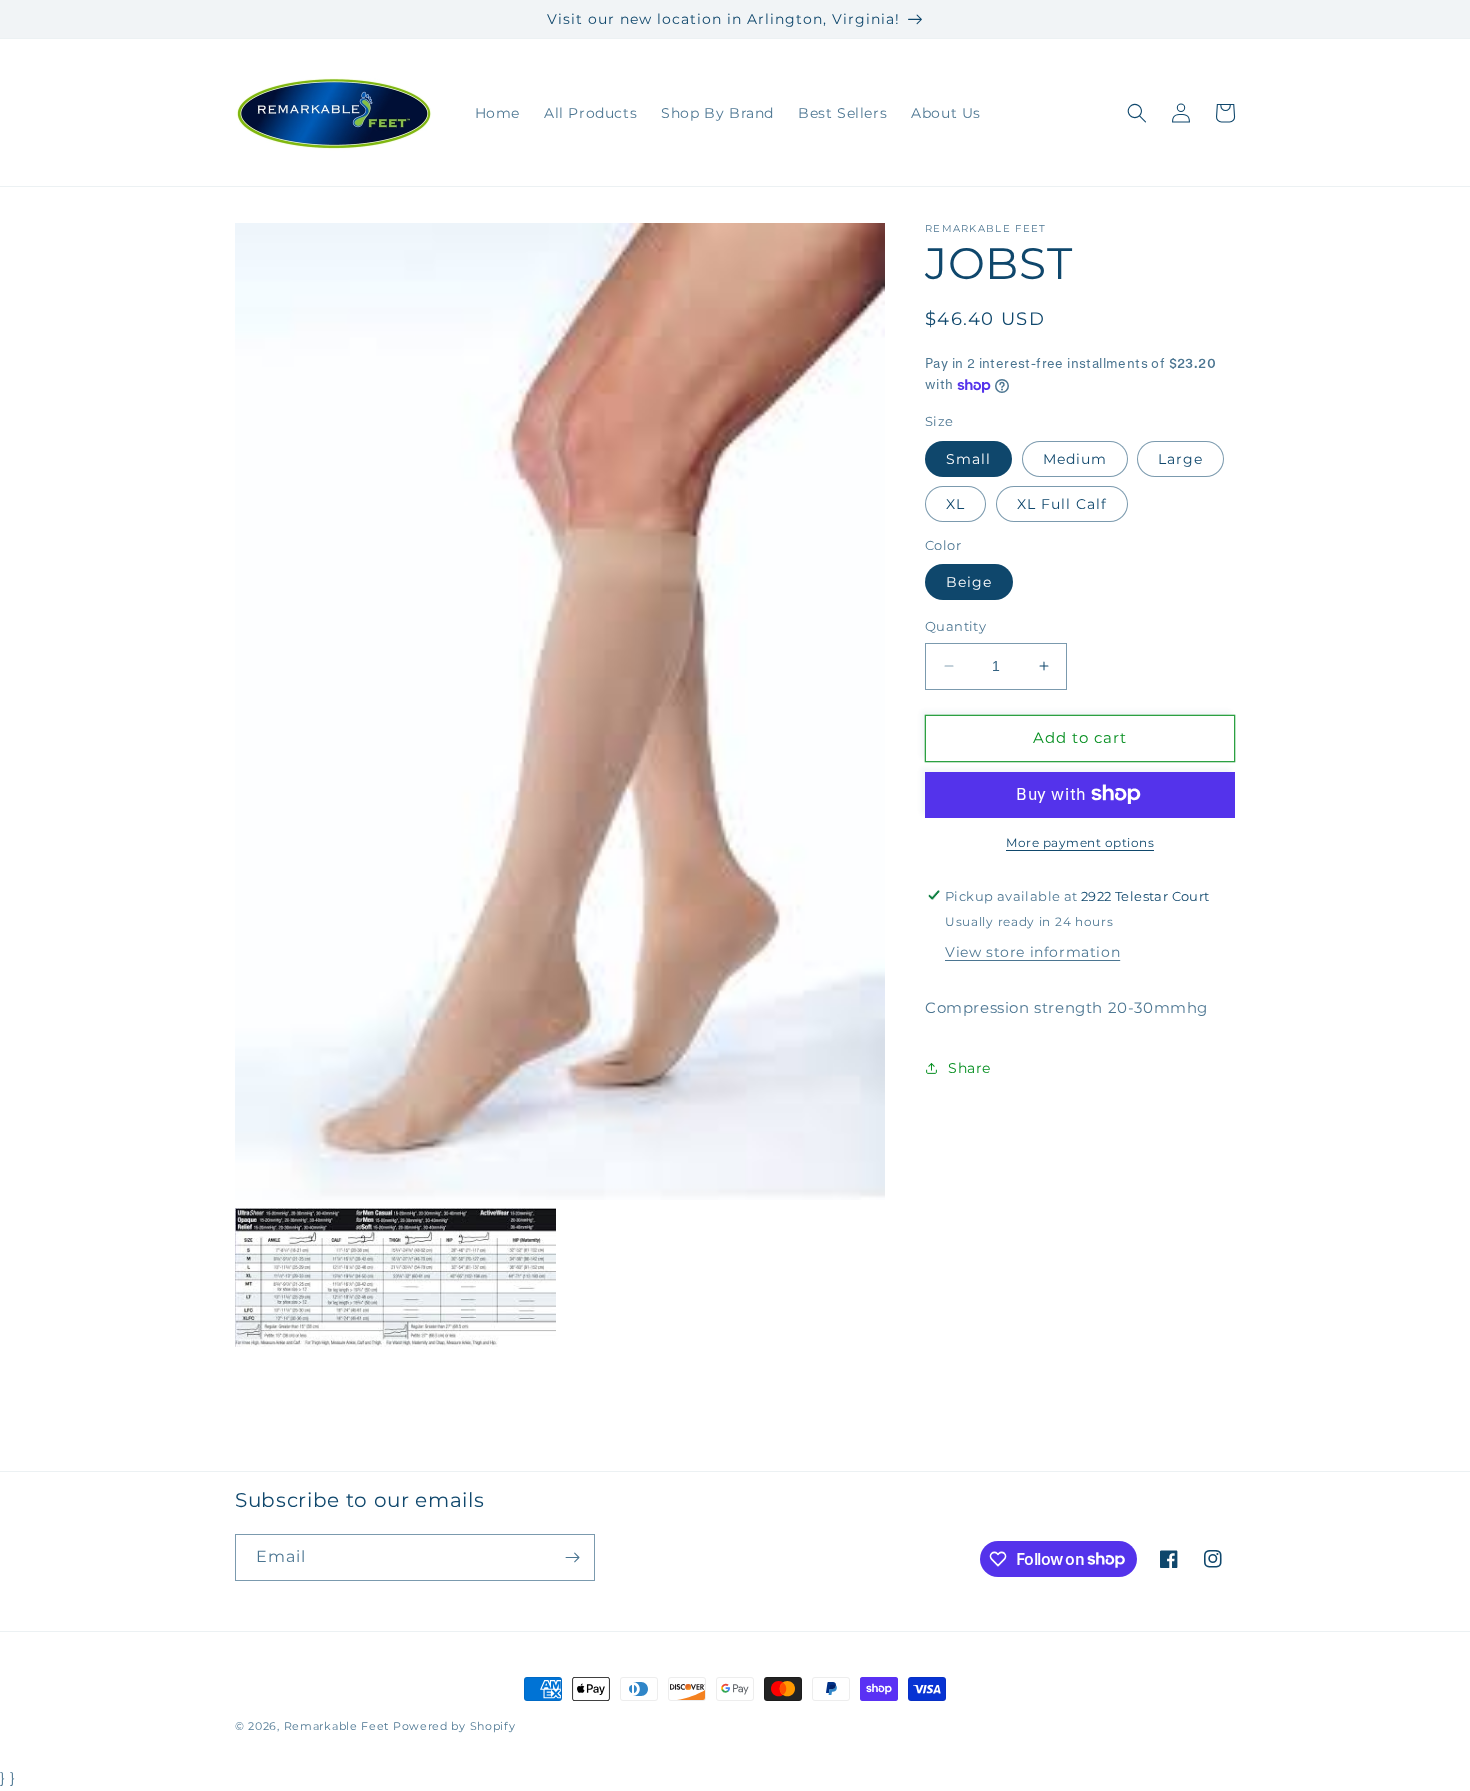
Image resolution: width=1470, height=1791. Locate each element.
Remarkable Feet (337, 1726)
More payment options (1080, 841)
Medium (1075, 458)
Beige (969, 582)
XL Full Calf (1062, 503)
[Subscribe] (572, 1557)
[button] (1137, 113)
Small (968, 458)
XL (955, 503)
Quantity (955, 626)
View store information (1032, 952)
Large (1180, 458)
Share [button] (969, 1068)
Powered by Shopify (454, 1726)
